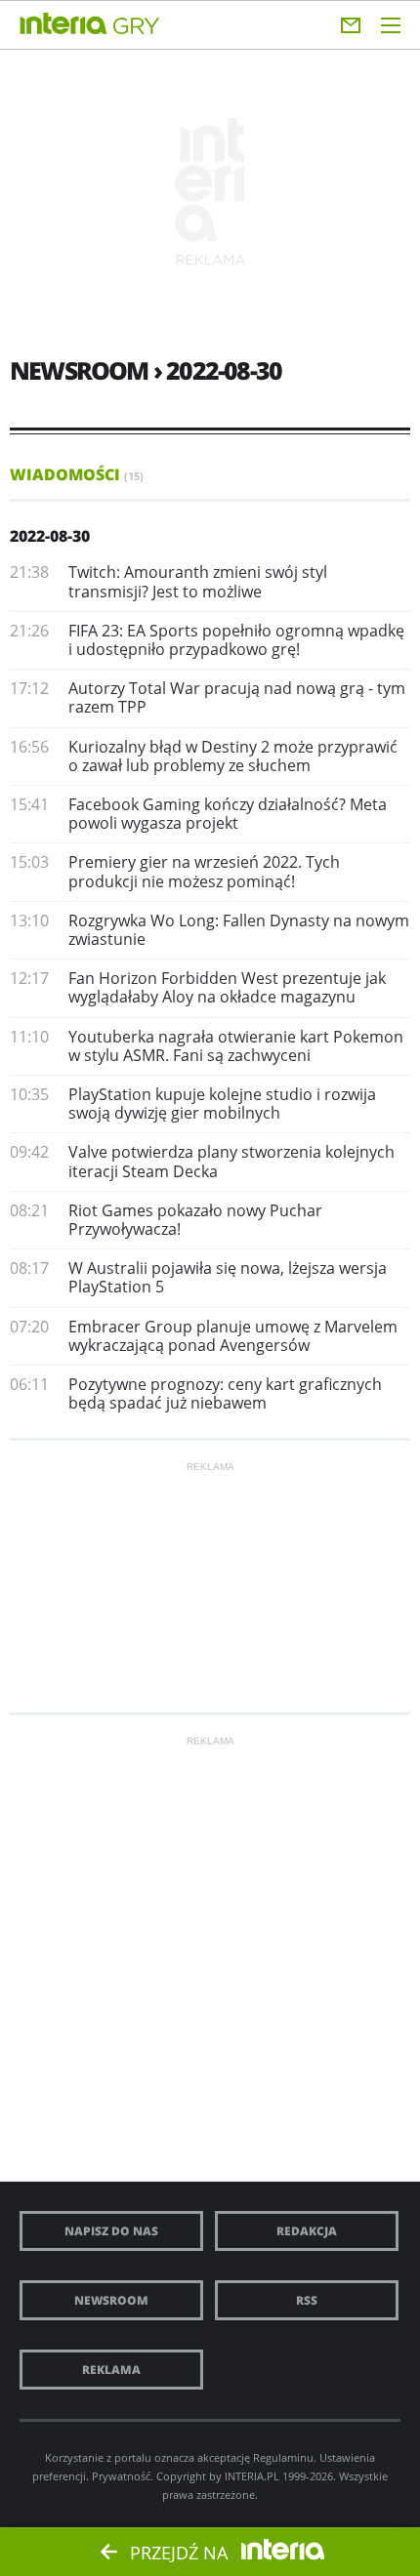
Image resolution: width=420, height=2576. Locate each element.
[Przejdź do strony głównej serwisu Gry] (137, 27)
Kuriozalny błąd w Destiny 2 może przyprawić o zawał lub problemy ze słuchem (233, 756)
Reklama (111, 2370)
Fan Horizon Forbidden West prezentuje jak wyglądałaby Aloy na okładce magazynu (227, 987)
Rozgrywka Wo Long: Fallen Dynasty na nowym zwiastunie (239, 930)
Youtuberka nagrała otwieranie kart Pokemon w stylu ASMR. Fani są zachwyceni (236, 1046)
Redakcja (307, 2231)
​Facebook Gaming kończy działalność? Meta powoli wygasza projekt (228, 814)
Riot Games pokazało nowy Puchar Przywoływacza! (195, 1220)
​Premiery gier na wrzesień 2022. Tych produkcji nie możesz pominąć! (204, 871)
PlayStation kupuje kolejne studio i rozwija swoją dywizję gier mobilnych (222, 1104)
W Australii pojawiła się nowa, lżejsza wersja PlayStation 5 (228, 1277)
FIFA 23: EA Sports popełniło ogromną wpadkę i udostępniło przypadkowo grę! (236, 640)
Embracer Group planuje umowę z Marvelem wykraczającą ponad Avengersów (233, 1336)
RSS (307, 2300)
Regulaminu (283, 2457)
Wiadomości (77, 474)
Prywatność (121, 2476)
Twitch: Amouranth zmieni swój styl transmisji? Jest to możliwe (198, 581)
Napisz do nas (111, 2231)
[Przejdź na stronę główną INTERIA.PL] (63, 24)
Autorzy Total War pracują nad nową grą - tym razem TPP (237, 697)
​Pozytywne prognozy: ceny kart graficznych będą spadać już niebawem (225, 1393)
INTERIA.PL (252, 2476)
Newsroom (111, 2300)
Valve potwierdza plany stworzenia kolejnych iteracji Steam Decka (231, 1161)
